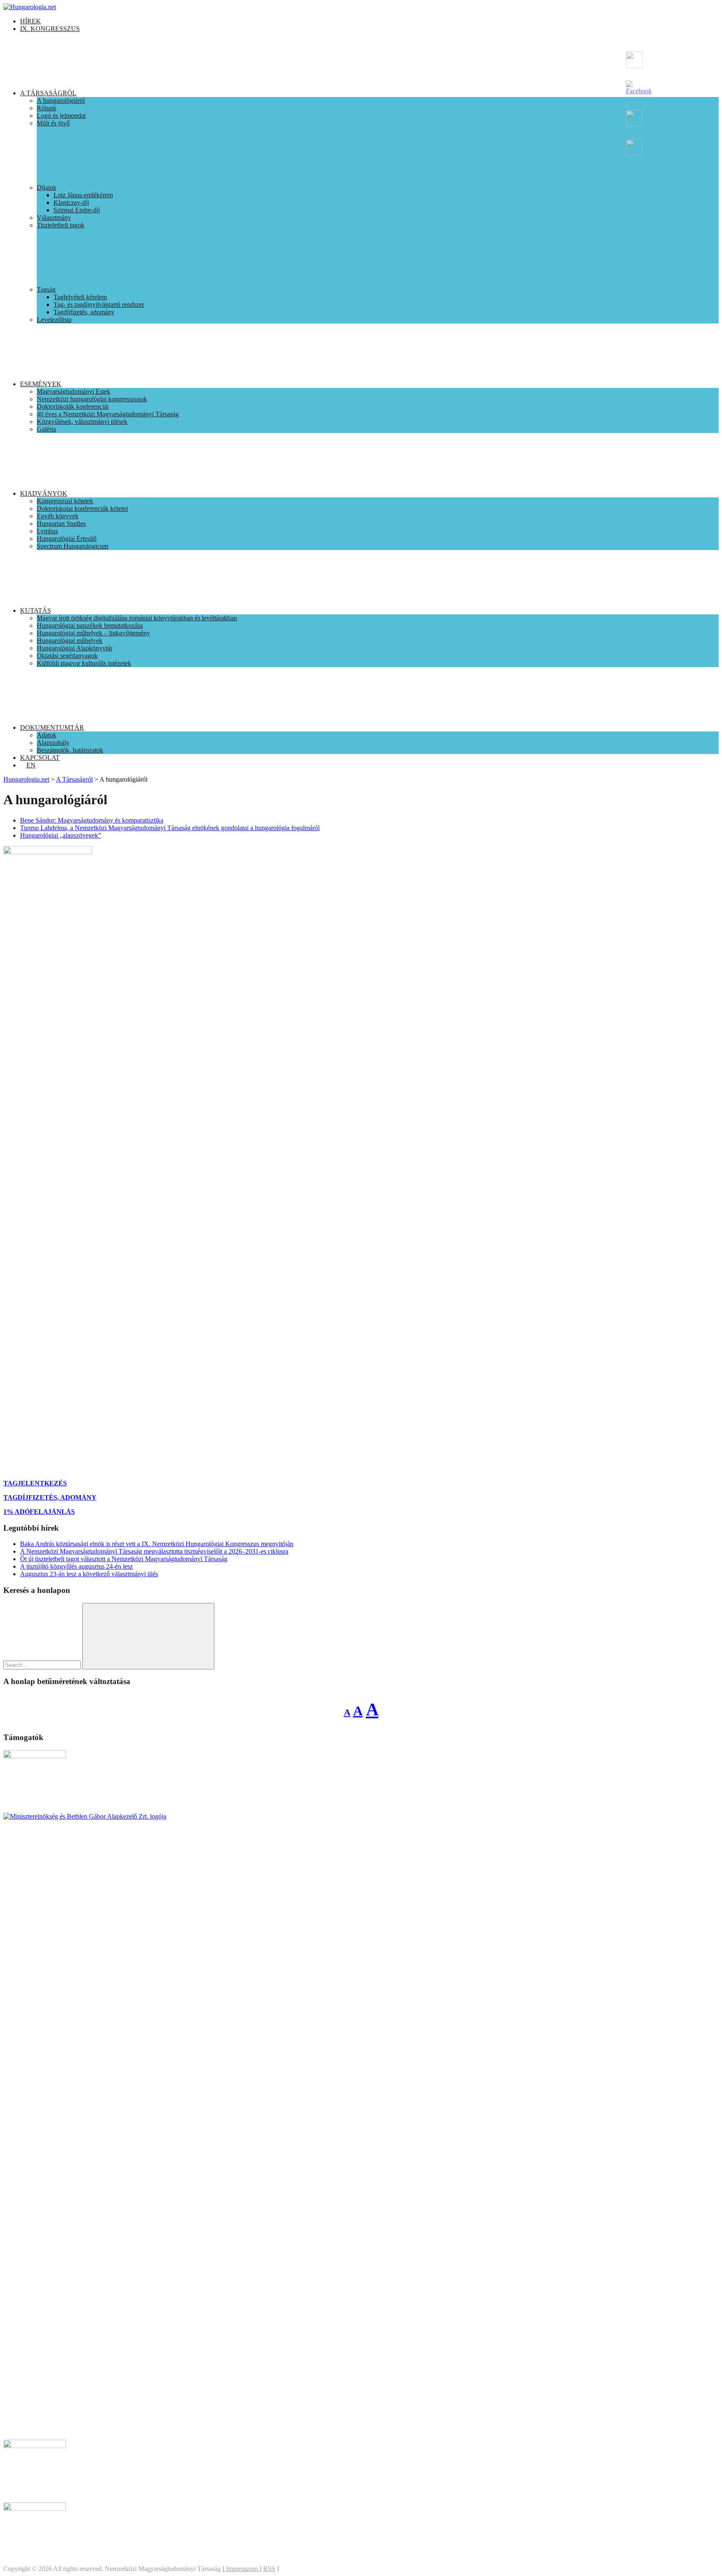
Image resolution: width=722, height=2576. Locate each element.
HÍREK (31, 21)
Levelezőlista (54, 320)
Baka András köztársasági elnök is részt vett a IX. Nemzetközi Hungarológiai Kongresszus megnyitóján (157, 1544)
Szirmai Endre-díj (77, 210)
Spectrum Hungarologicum (72, 546)
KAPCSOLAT (40, 758)
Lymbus (47, 531)
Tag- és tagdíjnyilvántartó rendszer (99, 304)
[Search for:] (43, 1665)
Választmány (54, 218)
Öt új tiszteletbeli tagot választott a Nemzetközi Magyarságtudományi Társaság (124, 1559)
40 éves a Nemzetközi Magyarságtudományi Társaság (108, 414)
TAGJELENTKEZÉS (35, 1483)
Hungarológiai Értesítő (67, 539)
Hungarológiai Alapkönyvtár (75, 648)
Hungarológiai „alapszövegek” (61, 835)
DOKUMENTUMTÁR (52, 727)
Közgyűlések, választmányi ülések (82, 422)
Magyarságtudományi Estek (74, 391)
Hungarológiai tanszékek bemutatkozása (90, 626)
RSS (269, 2569)
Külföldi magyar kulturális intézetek (84, 663)
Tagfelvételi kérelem (80, 297)
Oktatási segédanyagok (67, 656)
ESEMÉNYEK (41, 384)
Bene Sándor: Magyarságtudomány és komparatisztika (92, 820)
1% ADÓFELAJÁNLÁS (39, 1512)
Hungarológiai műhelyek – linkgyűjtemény (93, 633)
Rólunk (47, 108)
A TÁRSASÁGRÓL (48, 93)
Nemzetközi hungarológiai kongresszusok (92, 399)
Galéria (46, 429)
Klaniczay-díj (71, 203)
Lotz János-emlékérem (83, 195)
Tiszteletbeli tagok (61, 225)
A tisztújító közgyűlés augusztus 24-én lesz (76, 1566)
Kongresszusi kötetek (65, 501)
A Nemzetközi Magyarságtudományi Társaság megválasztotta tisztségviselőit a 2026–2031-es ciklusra (154, 1551)
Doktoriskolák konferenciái (73, 406)
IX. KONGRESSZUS (50, 29)
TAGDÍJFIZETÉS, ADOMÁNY (50, 1497)
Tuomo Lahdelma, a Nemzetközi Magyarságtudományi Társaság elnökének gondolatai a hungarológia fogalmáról (170, 828)
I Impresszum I (242, 2569)
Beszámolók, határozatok (70, 750)
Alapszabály (53, 743)
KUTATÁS (36, 610)
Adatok (47, 735)
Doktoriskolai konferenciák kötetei (82, 508)
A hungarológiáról (61, 101)
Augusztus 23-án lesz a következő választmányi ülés (89, 1574)
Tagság (46, 289)
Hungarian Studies (61, 524)
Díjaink (47, 187)
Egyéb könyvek (58, 516)
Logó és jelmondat (61, 116)
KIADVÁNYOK (44, 493)
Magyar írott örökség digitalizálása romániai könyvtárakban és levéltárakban (137, 618)
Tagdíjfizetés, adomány (84, 312)
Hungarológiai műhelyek (70, 641)
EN (31, 765)
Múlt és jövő (53, 123)
